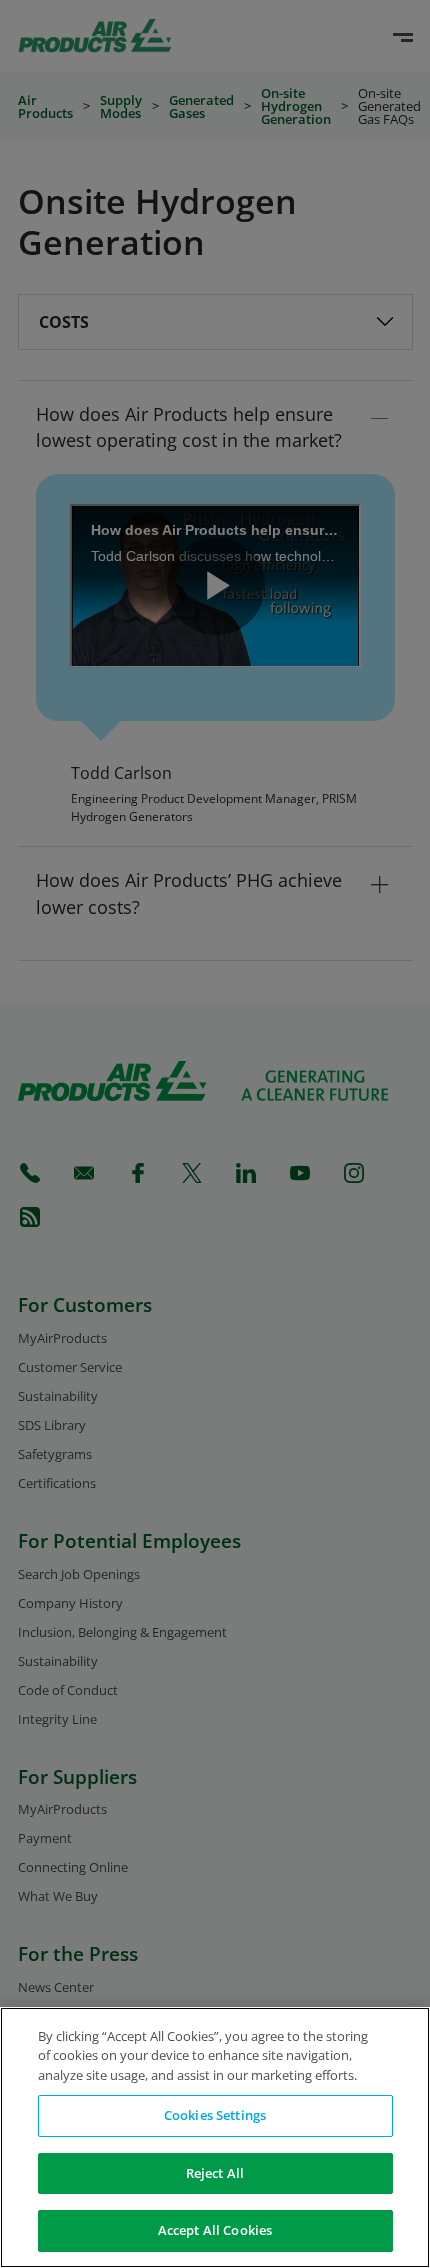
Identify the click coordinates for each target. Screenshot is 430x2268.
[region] (215, 2137)
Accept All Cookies (215, 2230)
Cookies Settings (215, 2115)
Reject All (215, 2173)
